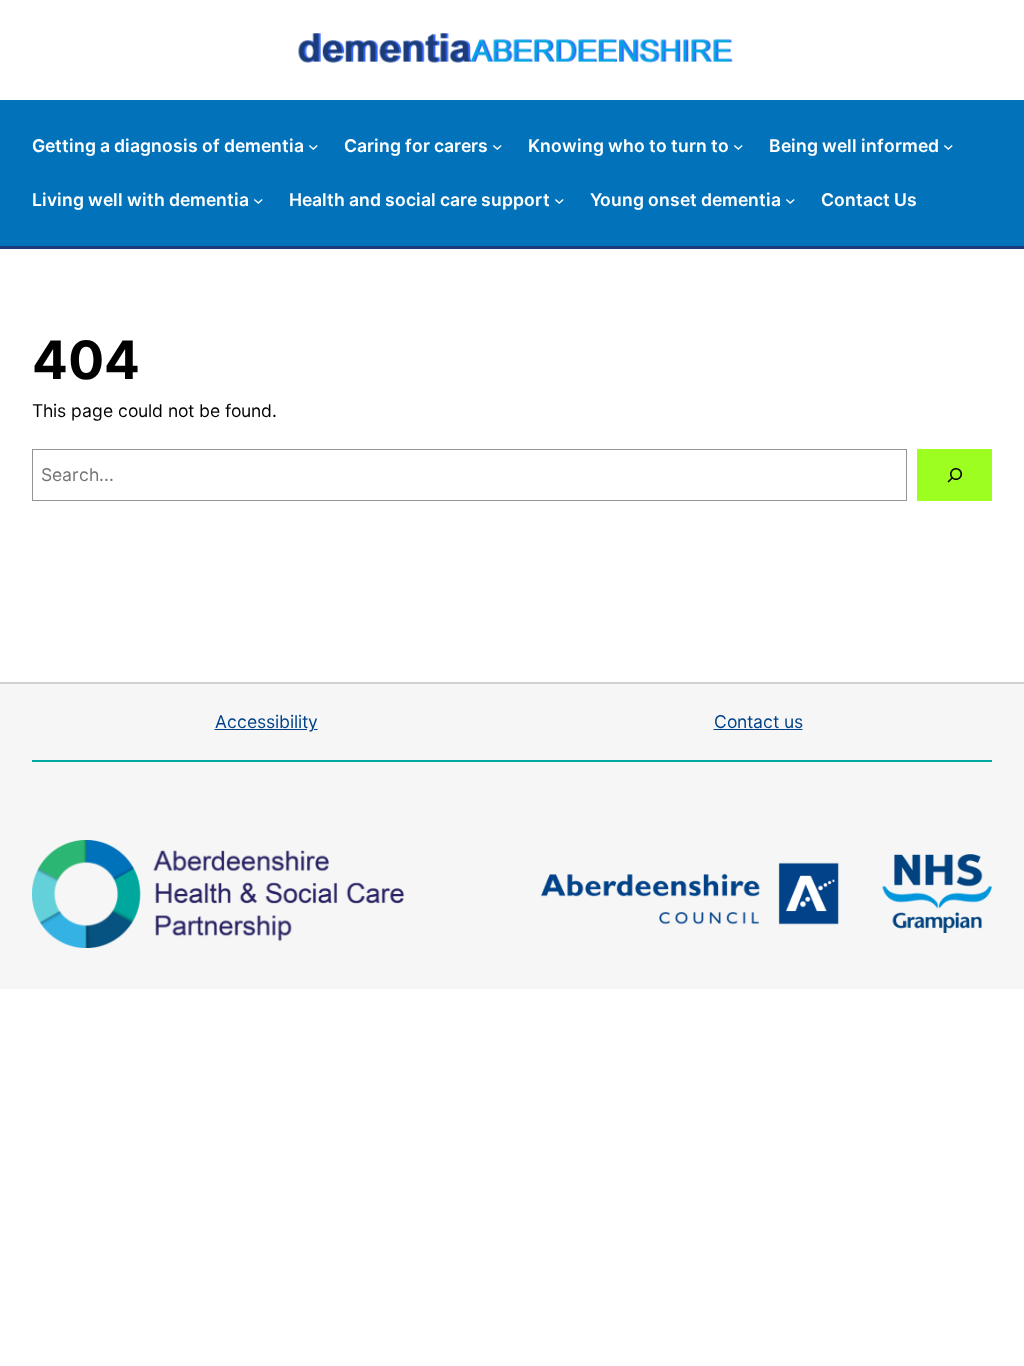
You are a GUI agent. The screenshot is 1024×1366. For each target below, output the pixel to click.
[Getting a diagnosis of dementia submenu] (313, 146)
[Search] (954, 474)
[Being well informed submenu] (948, 146)
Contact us (758, 721)
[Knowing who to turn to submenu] (738, 146)
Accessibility (266, 721)
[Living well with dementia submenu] (258, 199)
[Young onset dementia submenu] (790, 199)
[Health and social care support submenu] (559, 199)
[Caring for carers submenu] (497, 146)
